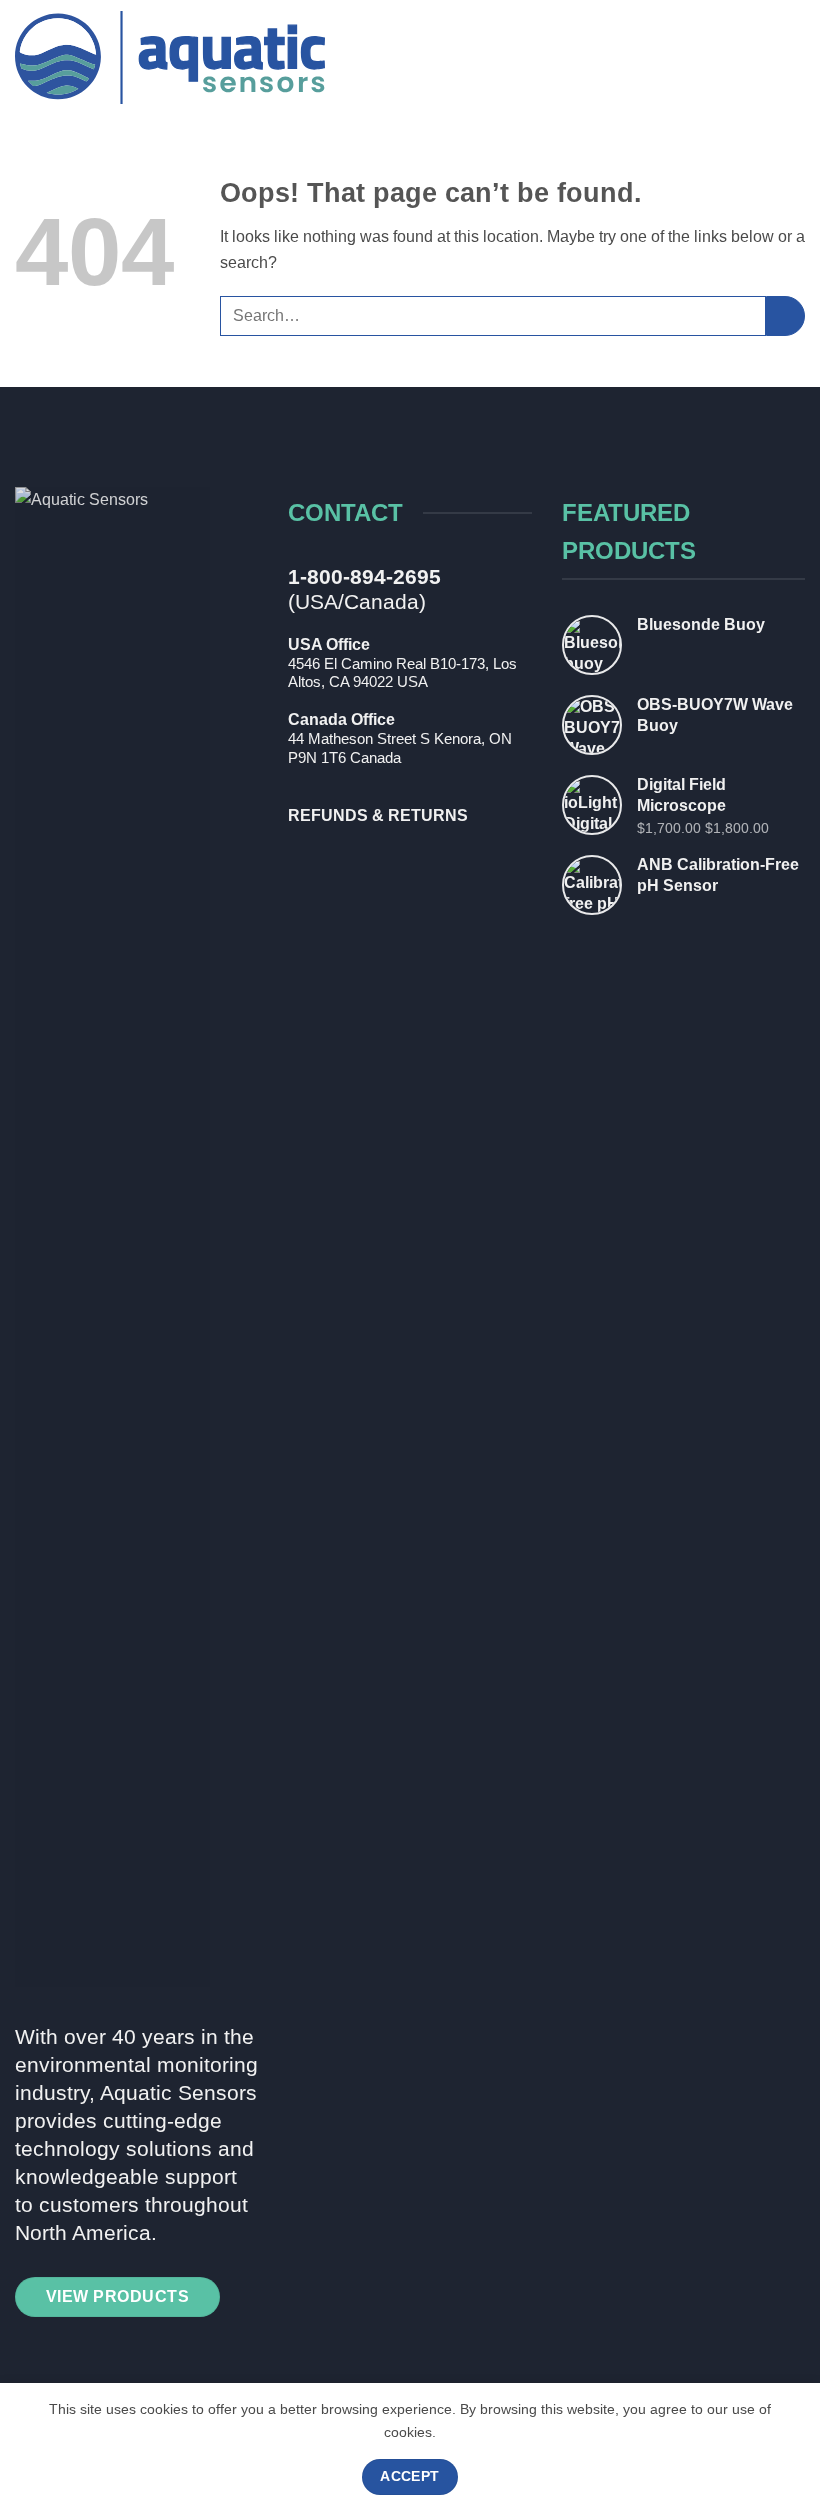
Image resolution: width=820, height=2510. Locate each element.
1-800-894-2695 (364, 576)
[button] (790, 57)
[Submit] (785, 315)
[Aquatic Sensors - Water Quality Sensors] (170, 57)
